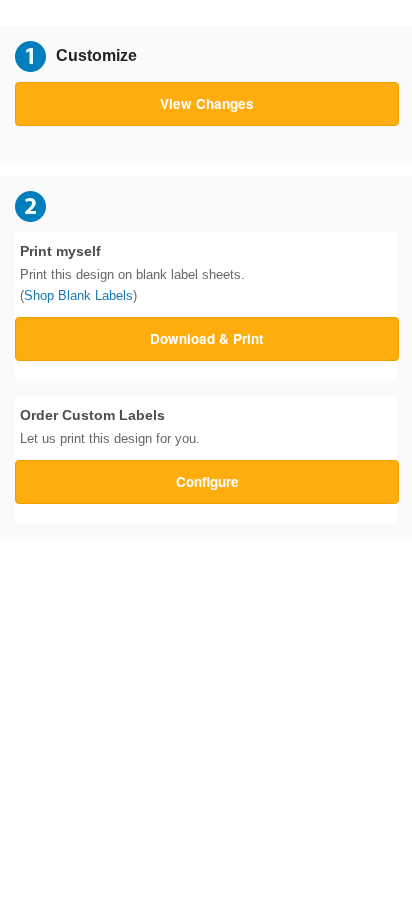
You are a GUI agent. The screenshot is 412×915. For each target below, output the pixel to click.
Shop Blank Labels (78, 295)
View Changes (207, 103)
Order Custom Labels (110, 427)
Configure (207, 481)
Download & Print (207, 338)
